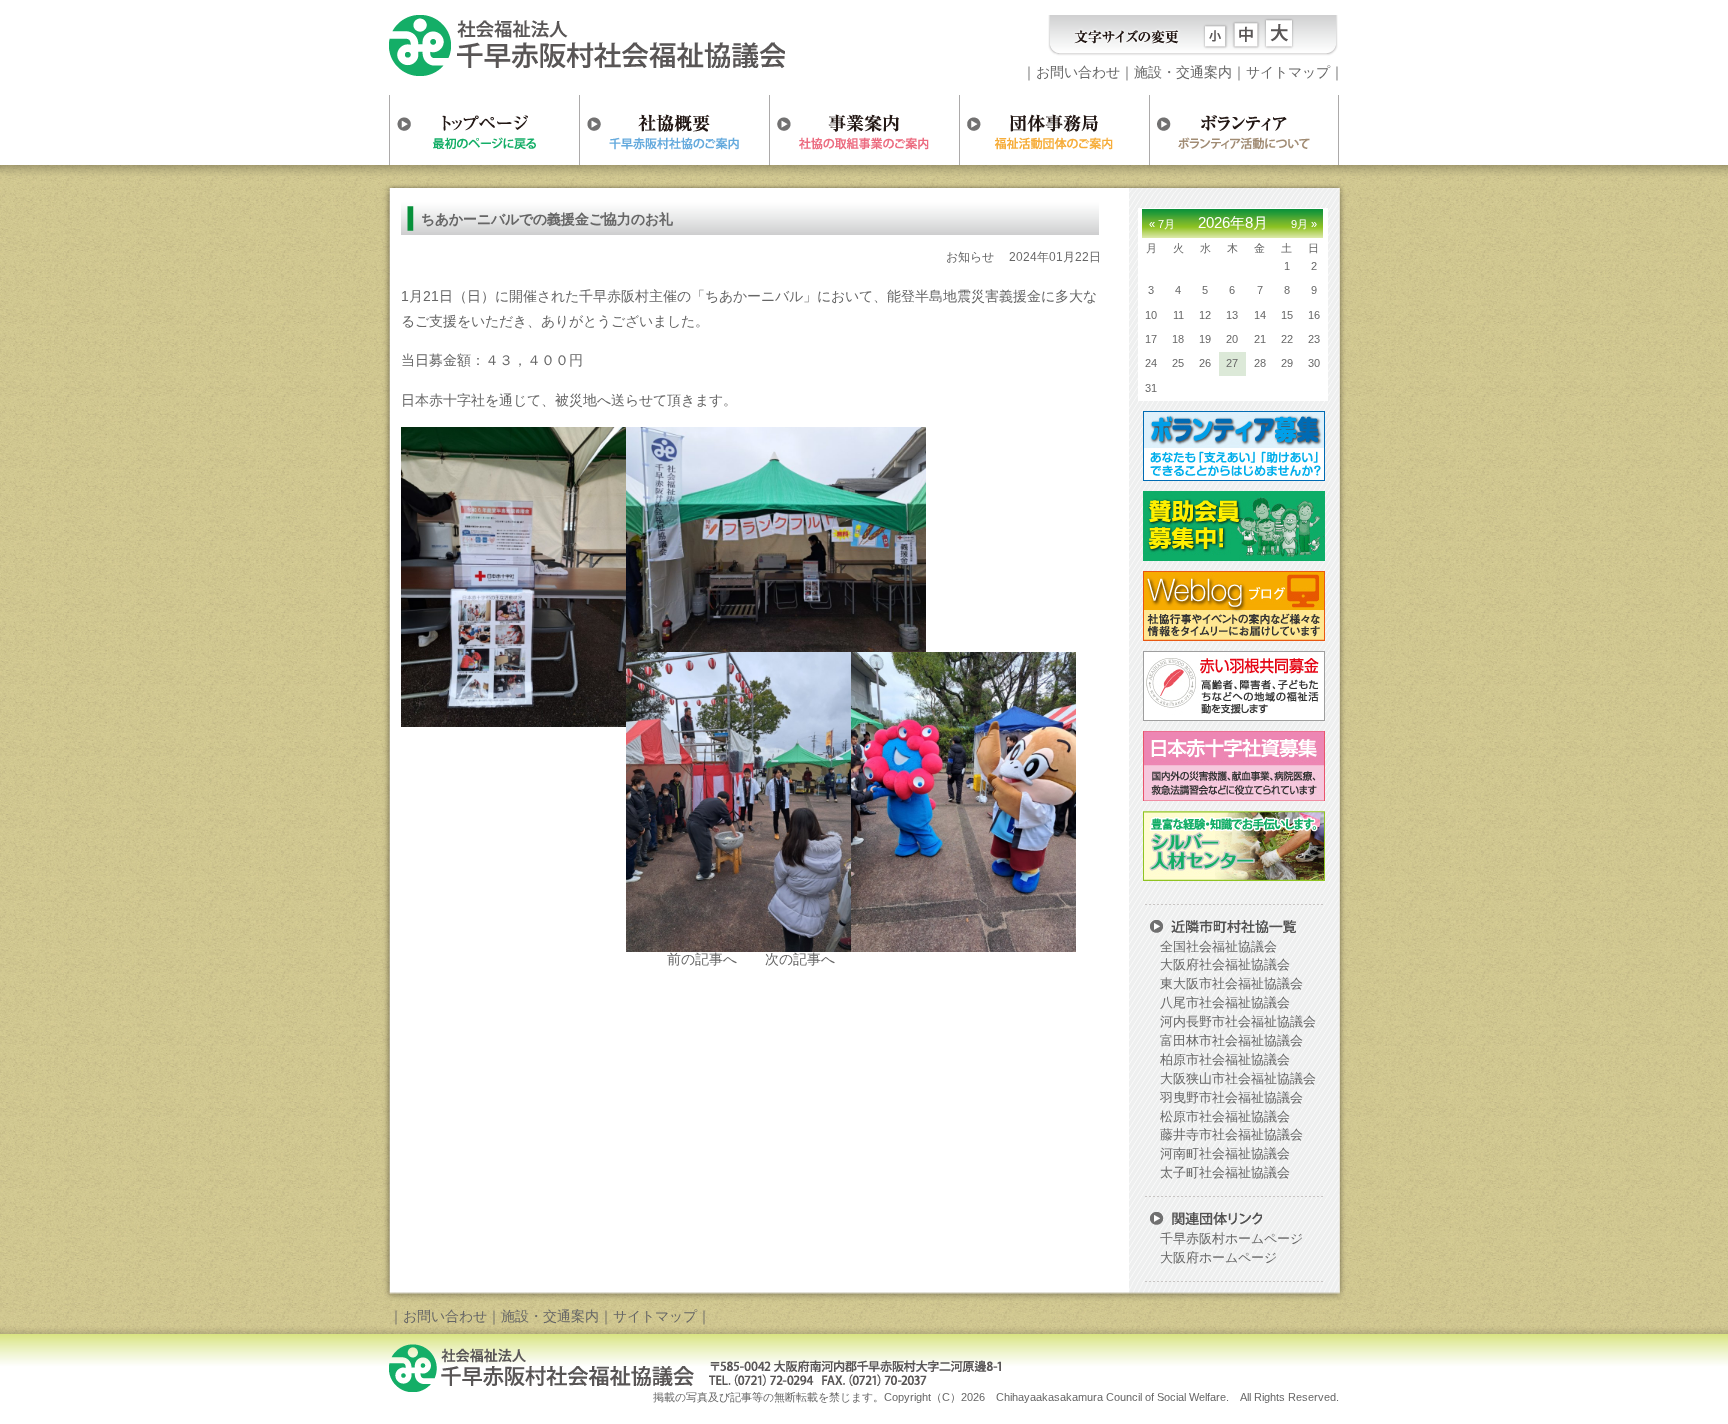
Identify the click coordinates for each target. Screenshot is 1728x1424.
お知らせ (970, 257)
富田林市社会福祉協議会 (1231, 1041)
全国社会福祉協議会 (1218, 947)
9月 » (1304, 224)
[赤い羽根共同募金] (1231, 714)
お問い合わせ (1078, 72)
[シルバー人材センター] (1231, 874)
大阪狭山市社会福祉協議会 (1238, 1079)
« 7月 (1162, 224)
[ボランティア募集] (1231, 474)
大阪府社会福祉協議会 (1225, 965)
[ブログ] (1231, 634)
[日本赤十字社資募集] (1231, 794)
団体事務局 (1054, 130)
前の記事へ (702, 959)
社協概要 (674, 130)
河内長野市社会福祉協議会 (1238, 1022)
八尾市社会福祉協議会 (1225, 1003)
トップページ (484, 130)
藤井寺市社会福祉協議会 (1231, 1135)
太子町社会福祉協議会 (1225, 1173)
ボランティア (1244, 130)
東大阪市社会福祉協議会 (1231, 984)
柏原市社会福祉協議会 (1225, 1060)
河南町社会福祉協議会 (1225, 1154)
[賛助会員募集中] (1231, 554)
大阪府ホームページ (1218, 1258)
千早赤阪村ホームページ (1231, 1239)
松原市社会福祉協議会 (1225, 1117)
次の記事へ (800, 959)
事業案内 (864, 130)
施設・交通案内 (1183, 72)
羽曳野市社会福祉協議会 (1231, 1098)
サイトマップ (1288, 72)
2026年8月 (1233, 223)
